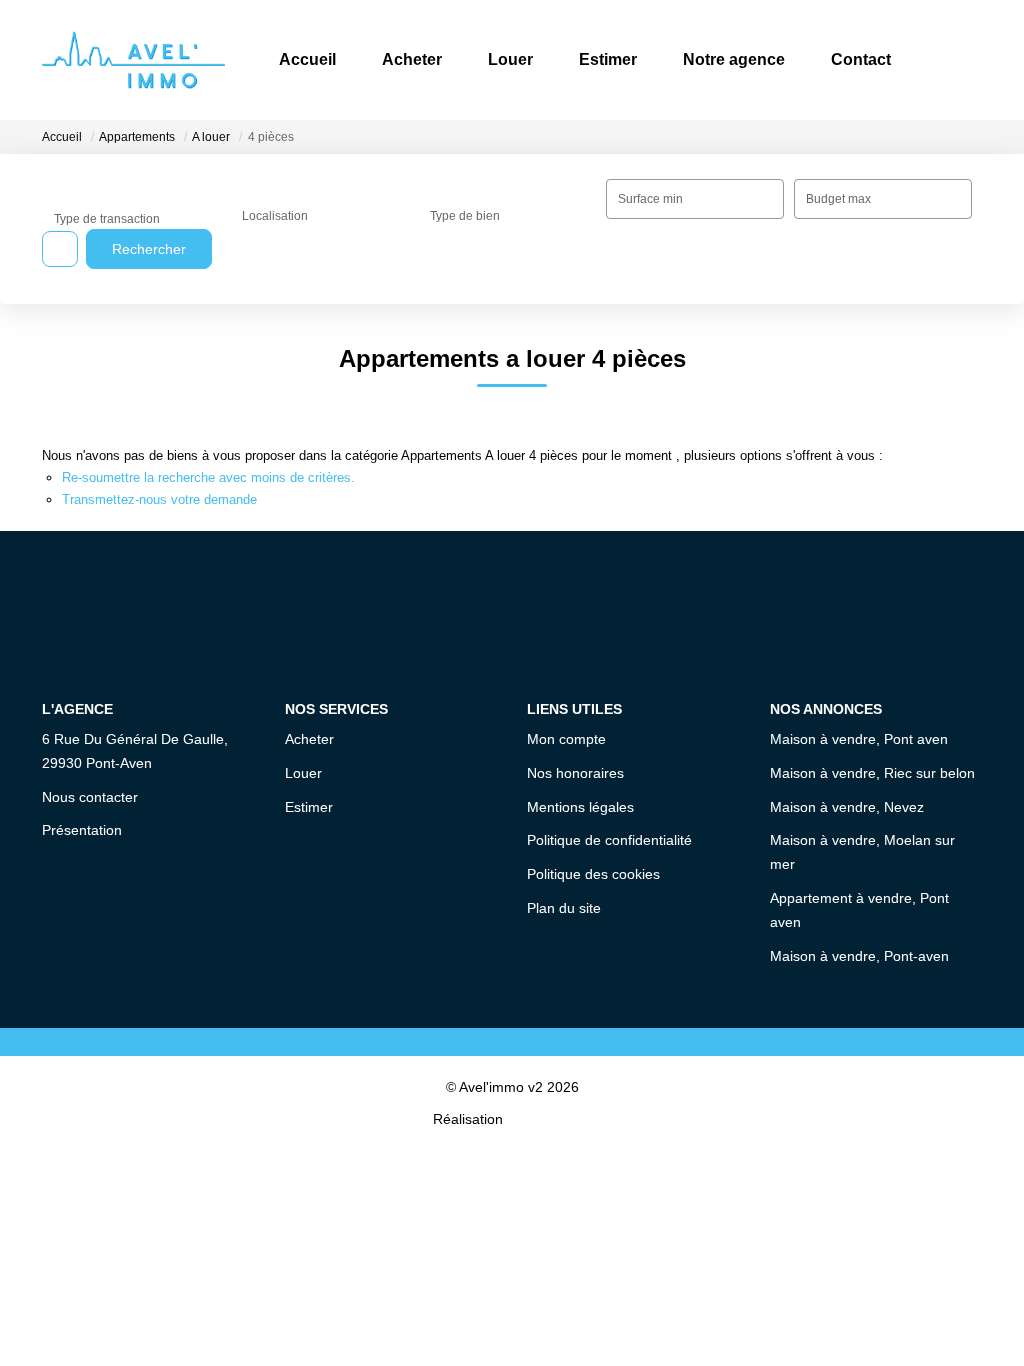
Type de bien (465, 216)
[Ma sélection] (940, 59)
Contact (861, 59)
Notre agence (734, 59)
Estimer (608, 59)
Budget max (838, 199)
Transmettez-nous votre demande (159, 499)
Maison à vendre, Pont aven (859, 739)
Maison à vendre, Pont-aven (859, 956)
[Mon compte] (966, 59)
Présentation (82, 830)
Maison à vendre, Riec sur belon (872, 773)
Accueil (307, 59)
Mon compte (566, 739)
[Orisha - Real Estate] (549, 1119)
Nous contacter (90, 797)
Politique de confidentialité (609, 840)
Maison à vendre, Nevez (847, 807)
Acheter (412, 59)
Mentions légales (580, 807)
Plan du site (564, 908)
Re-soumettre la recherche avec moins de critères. (208, 477)
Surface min (650, 199)
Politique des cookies (593, 874)
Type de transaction (107, 219)
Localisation (275, 216)
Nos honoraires (575, 773)
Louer (510, 59)
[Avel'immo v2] (133, 60)
